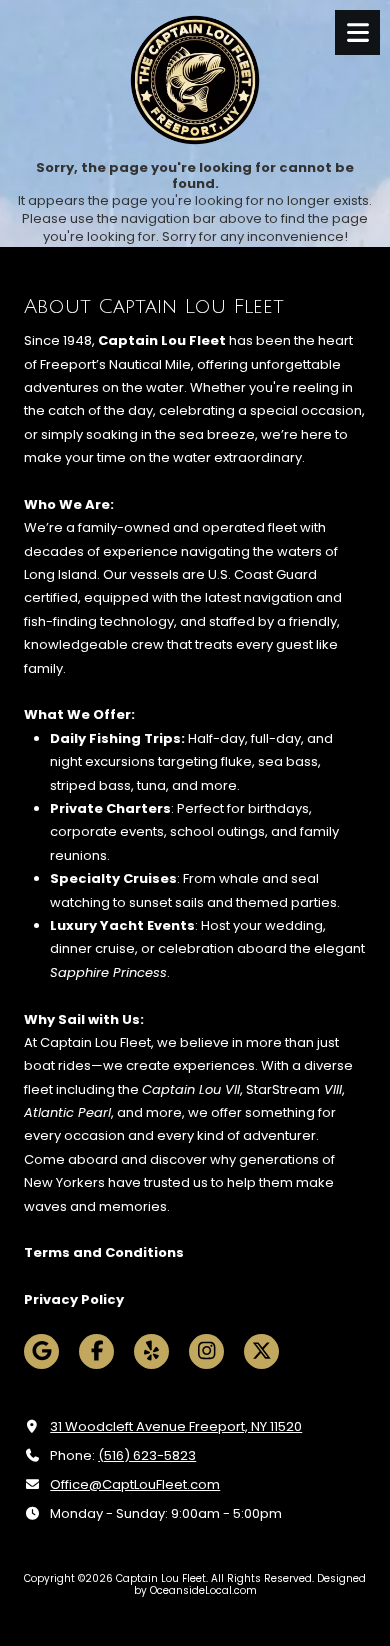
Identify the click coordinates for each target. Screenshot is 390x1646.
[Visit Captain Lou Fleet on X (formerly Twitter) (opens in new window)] (261, 1351)
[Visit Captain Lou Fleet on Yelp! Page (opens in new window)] (151, 1351)
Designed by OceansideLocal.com (250, 1584)
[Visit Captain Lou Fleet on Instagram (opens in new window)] (206, 1351)
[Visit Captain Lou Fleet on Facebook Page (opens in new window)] (96, 1351)
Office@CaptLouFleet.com (135, 1484)
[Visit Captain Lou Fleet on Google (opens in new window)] (41, 1351)
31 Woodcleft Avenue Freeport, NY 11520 (176, 1426)
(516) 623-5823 (147, 1455)
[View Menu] (357, 32)
